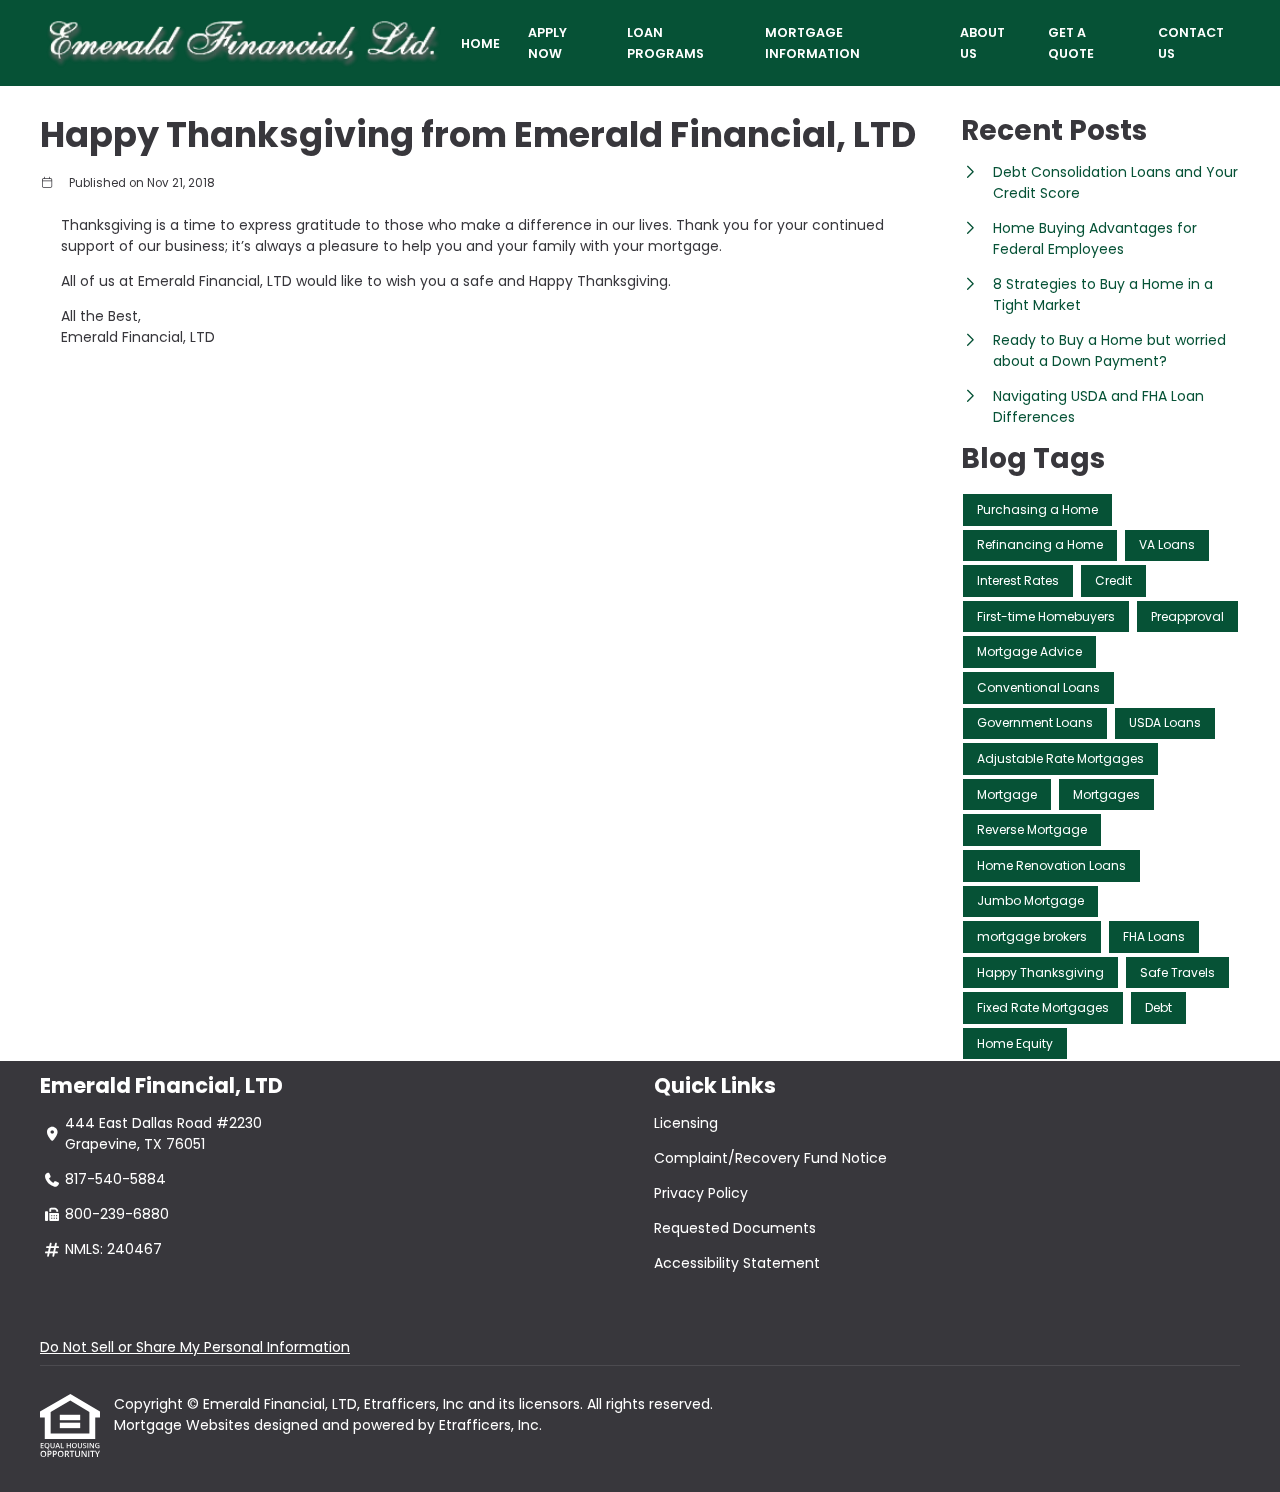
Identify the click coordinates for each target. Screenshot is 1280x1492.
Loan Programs (665, 43)
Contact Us (1191, 43)
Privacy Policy (701, 1193)
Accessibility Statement (737, 1263)
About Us (982, 43)
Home (480, 43)
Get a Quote (1071, 43)
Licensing (686, 1123)
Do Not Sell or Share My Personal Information (195, 1347)
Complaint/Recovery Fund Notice (770, 1158)
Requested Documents (735, 1228)
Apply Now (547, 43)
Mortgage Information (812, 43)
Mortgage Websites (184, 1425)
